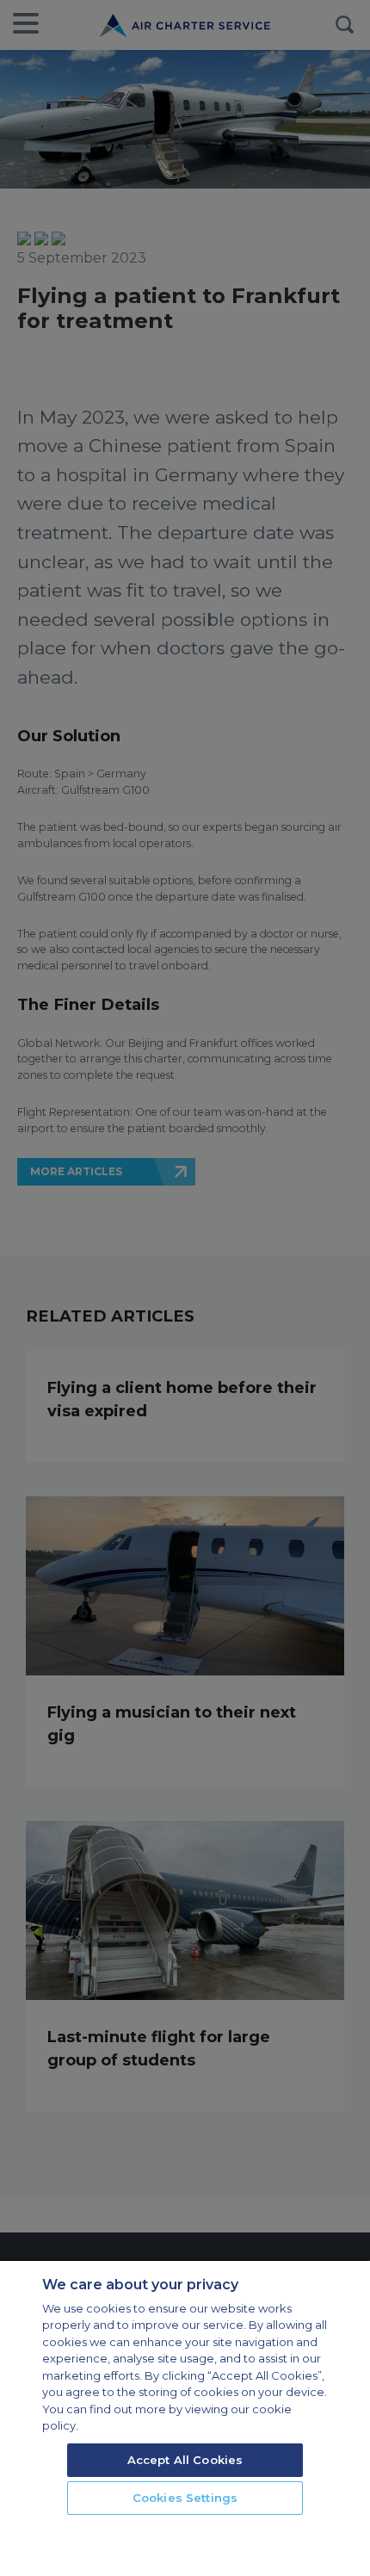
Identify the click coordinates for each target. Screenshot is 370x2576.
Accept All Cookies (185, 2460)
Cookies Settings (185, 2498)
